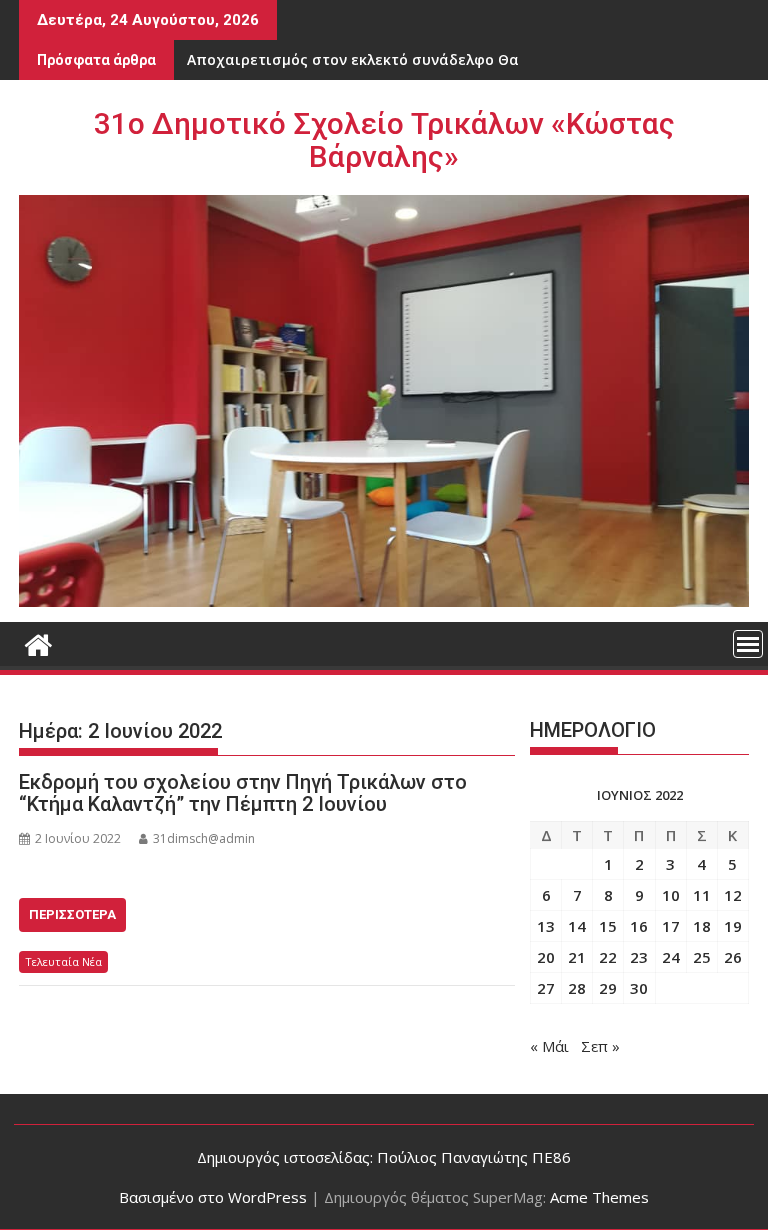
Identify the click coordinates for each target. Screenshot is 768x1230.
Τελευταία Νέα (63, 961)
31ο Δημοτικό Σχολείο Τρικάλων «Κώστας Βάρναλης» (384, 140)
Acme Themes (599, 1197)
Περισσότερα (72, 914)
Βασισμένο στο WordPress (213, 1197)
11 (702, 895)
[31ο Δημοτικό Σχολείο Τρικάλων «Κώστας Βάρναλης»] (38, 642)
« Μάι (549, 1046)
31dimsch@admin (204, 838)
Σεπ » (600, 1046)
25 (702, 957)
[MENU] (748, 644)
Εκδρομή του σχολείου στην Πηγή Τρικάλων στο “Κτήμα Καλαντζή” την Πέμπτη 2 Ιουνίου (243, 793)
